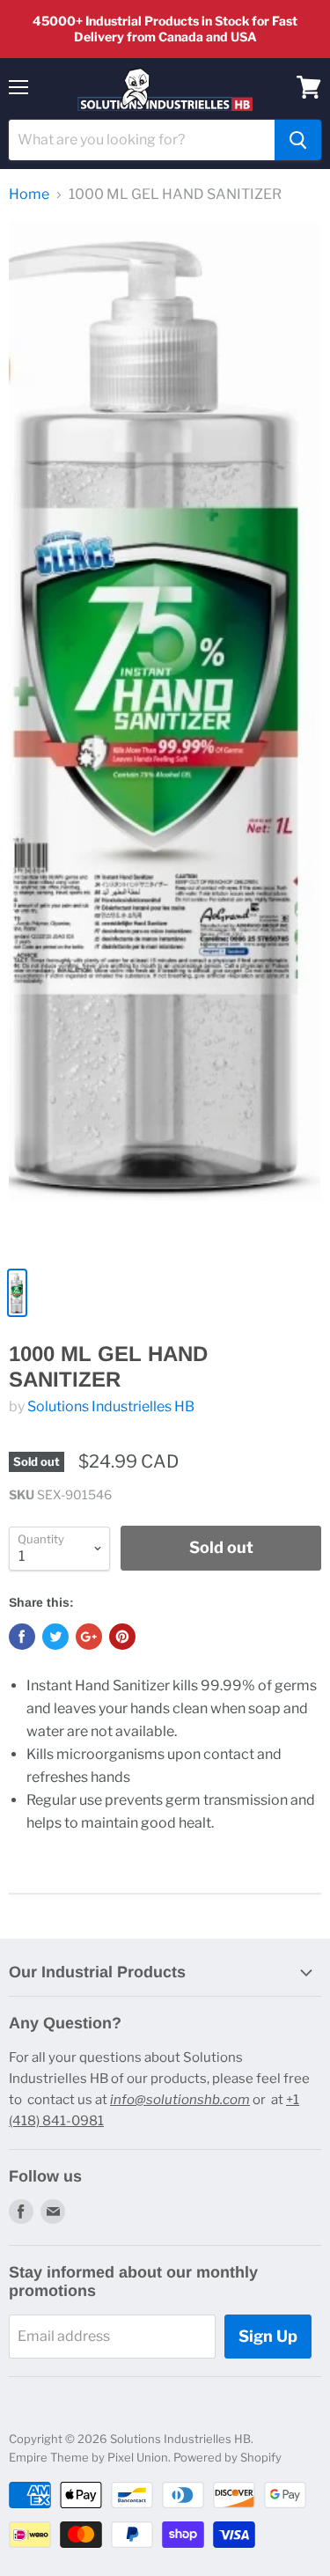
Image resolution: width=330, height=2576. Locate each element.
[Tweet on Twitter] (55, 1637)
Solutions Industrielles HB (111, 1406)
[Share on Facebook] (22, 1637)
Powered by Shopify (227, 2457)
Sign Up (268, 2336)
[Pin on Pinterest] (122, 1637)
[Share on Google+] (89, 1637)
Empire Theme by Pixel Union (88, 2457)
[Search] (298, 140)
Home (29, 195)
